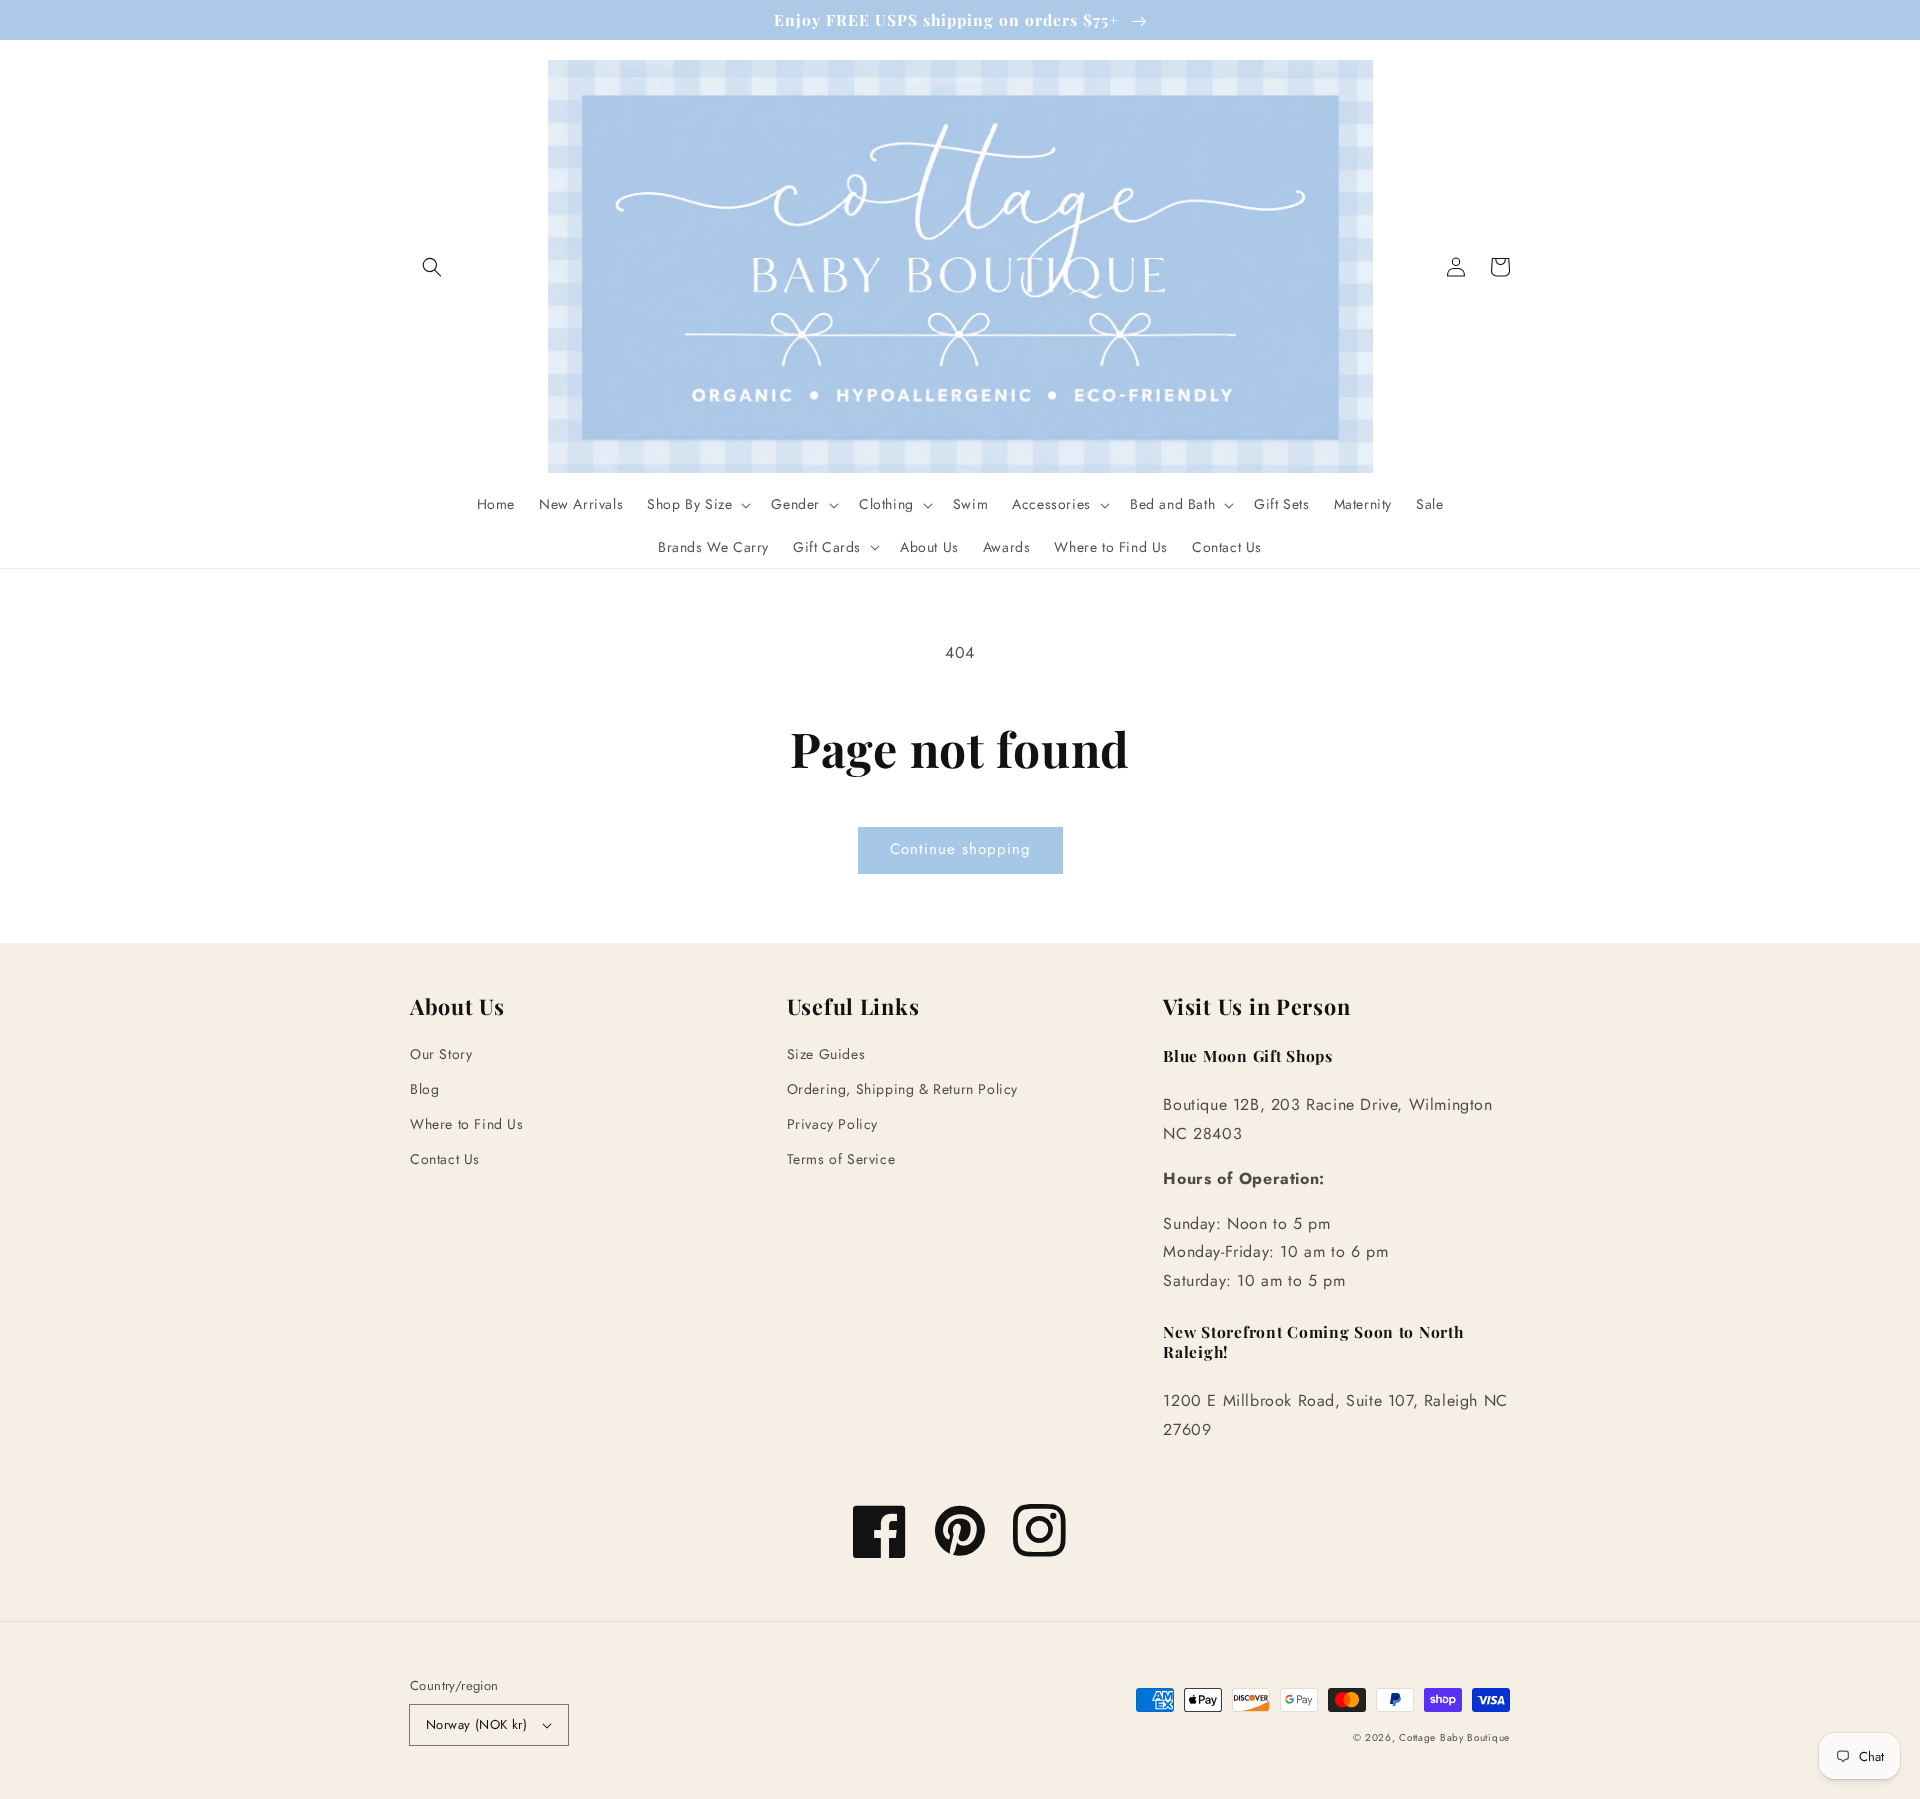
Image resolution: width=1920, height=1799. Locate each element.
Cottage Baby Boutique (1454, 1737)
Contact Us (445, 1159)
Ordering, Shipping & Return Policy (902, 1089)
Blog (424, 1089)
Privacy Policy (832, 1124)
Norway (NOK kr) (476, 1724)
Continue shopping (960, 849)
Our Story (441, 1054)
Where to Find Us (467, 1124)
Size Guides (826, 1054)
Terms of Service (841, 1159)
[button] (432, 267)
